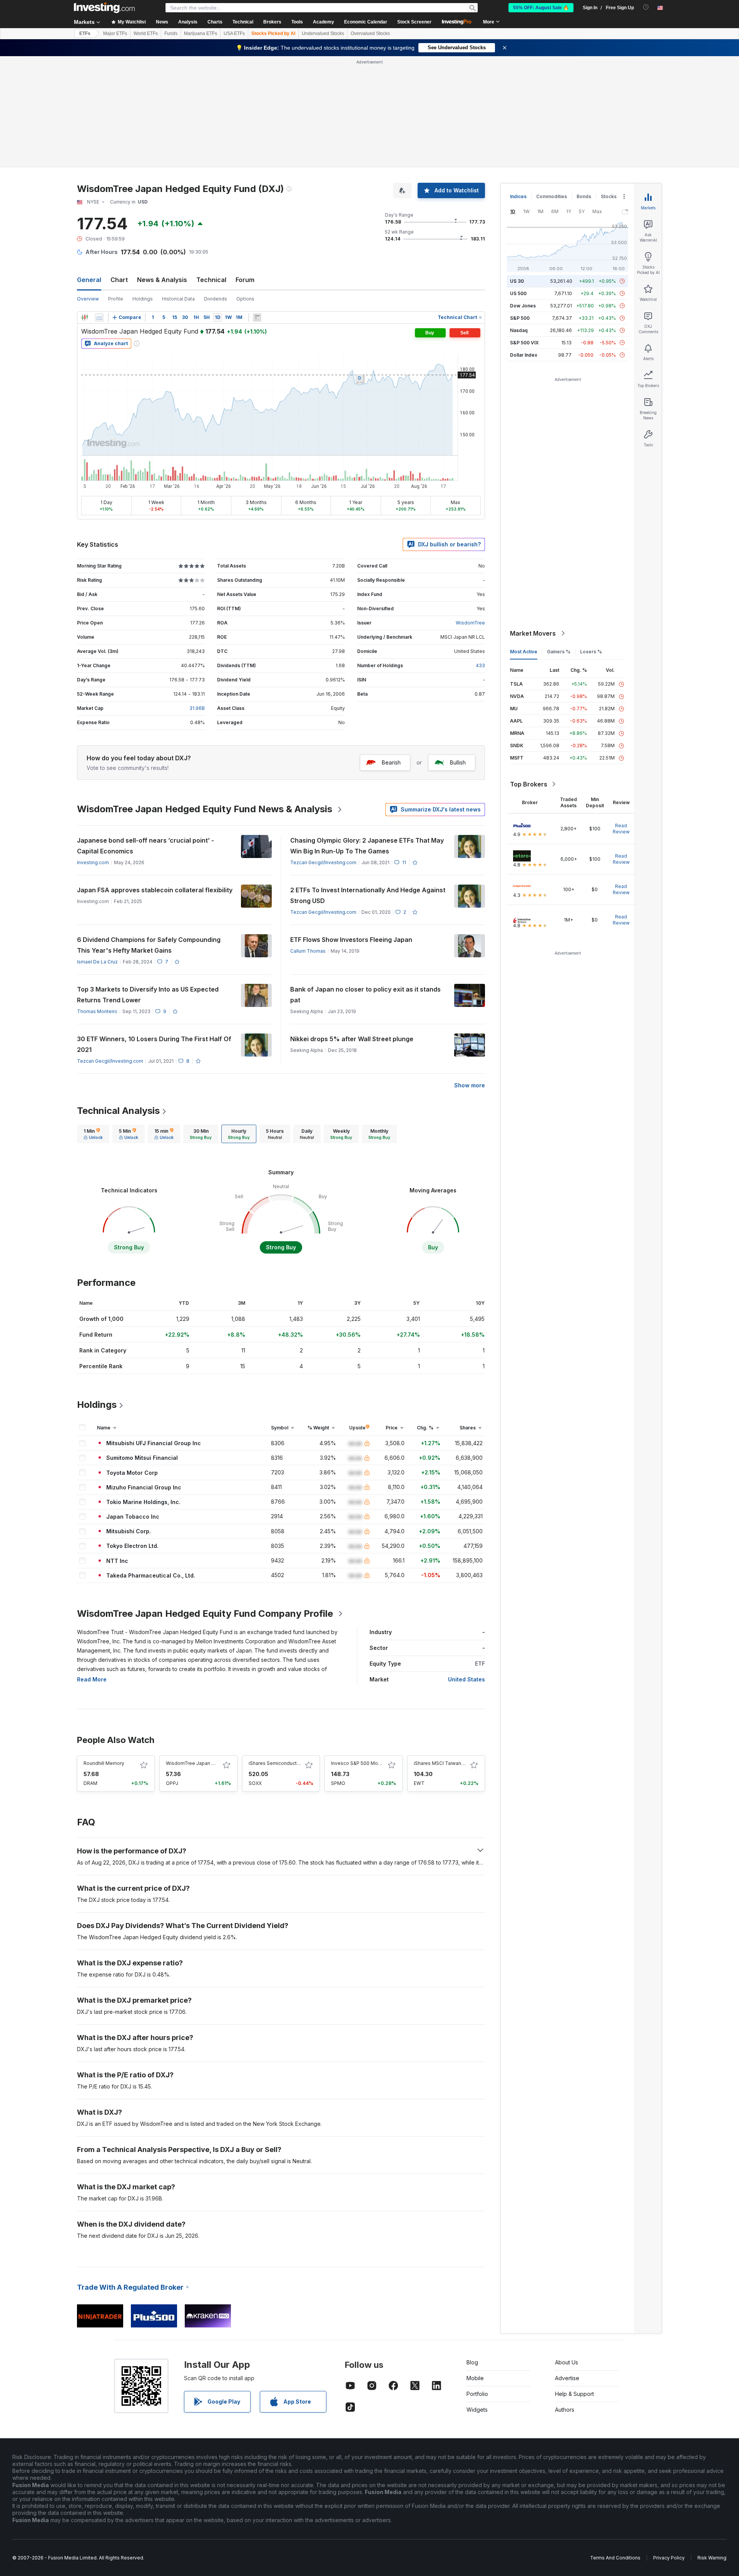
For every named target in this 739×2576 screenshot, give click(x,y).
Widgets (477, 2410)
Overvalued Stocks (370, 33)
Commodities (552, 196)
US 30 (517, 281)
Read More (92, 1679)
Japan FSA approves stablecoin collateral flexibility (155, 890)
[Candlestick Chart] (85, 317)
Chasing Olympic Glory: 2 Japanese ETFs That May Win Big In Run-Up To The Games (367, 846)
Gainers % (559, 652)
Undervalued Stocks (323, 33)
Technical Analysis (118, 1111)
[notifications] (646, 7)
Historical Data (178, 299)
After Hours (102, 252)
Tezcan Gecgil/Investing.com (323, 862)
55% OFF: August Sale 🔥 (541, 8)
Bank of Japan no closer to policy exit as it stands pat (365, 995)
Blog (472, 2362)
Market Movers (533, 633)
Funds (171, 33)
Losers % (591, 652)
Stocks (609, 196)
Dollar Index (524, 355)
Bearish (391, 762)
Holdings (143, 299)
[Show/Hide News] (257, 317)
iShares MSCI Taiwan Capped (447, 1763)
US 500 (518, 293)
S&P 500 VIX (524, 343)
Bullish (458, 762)
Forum (245, 280)
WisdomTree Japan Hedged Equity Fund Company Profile (205, 1614)
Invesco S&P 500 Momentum (364, 1763)
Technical (211, 280)
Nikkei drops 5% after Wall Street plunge (352, 1039)
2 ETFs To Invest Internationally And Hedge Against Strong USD (368, 895)
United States (466, 1679)
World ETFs (146, 33)
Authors (565, 2410)
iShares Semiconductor (275, 1763)
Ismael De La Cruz (97, 962)
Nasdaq (519, 330)
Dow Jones (523, 306)
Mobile (475, 2378)
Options (245, 299)
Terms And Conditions (615, 2558)
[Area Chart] (99, 317)
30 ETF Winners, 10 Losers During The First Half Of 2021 (154, 1044)
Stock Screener (414, 22)
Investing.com (93, 862)
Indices (518, 196)
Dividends (216, 299)
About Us (567, 2362)
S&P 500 (520, 318)
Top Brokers (529, 784)
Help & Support (574, 2394)
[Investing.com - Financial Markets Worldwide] (104, 8)
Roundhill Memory (104, 1763)
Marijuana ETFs (201, 33)
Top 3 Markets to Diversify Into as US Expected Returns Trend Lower (148, 995)
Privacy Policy (669, 2558)
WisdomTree (470, 623)
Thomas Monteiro (97, 1011)
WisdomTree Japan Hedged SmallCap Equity (217, 1763)
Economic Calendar (366, 22)
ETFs (85, 33)
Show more (470, 1085)
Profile (116, 299)
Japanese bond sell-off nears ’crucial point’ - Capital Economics (145, 846)
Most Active (524, 652)
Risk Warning (712, 2558)
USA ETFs (234, 33)
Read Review (621, 829)
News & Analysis (162, 280)
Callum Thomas (308, 951)
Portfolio (477, 2394)
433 (480, 665)
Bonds (584, 196)
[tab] (93, 1134)
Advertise (567, 2378)
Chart (119, 280)
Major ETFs (115, 33)
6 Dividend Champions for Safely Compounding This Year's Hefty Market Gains (149, 945)
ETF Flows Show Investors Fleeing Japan (351, 940)
